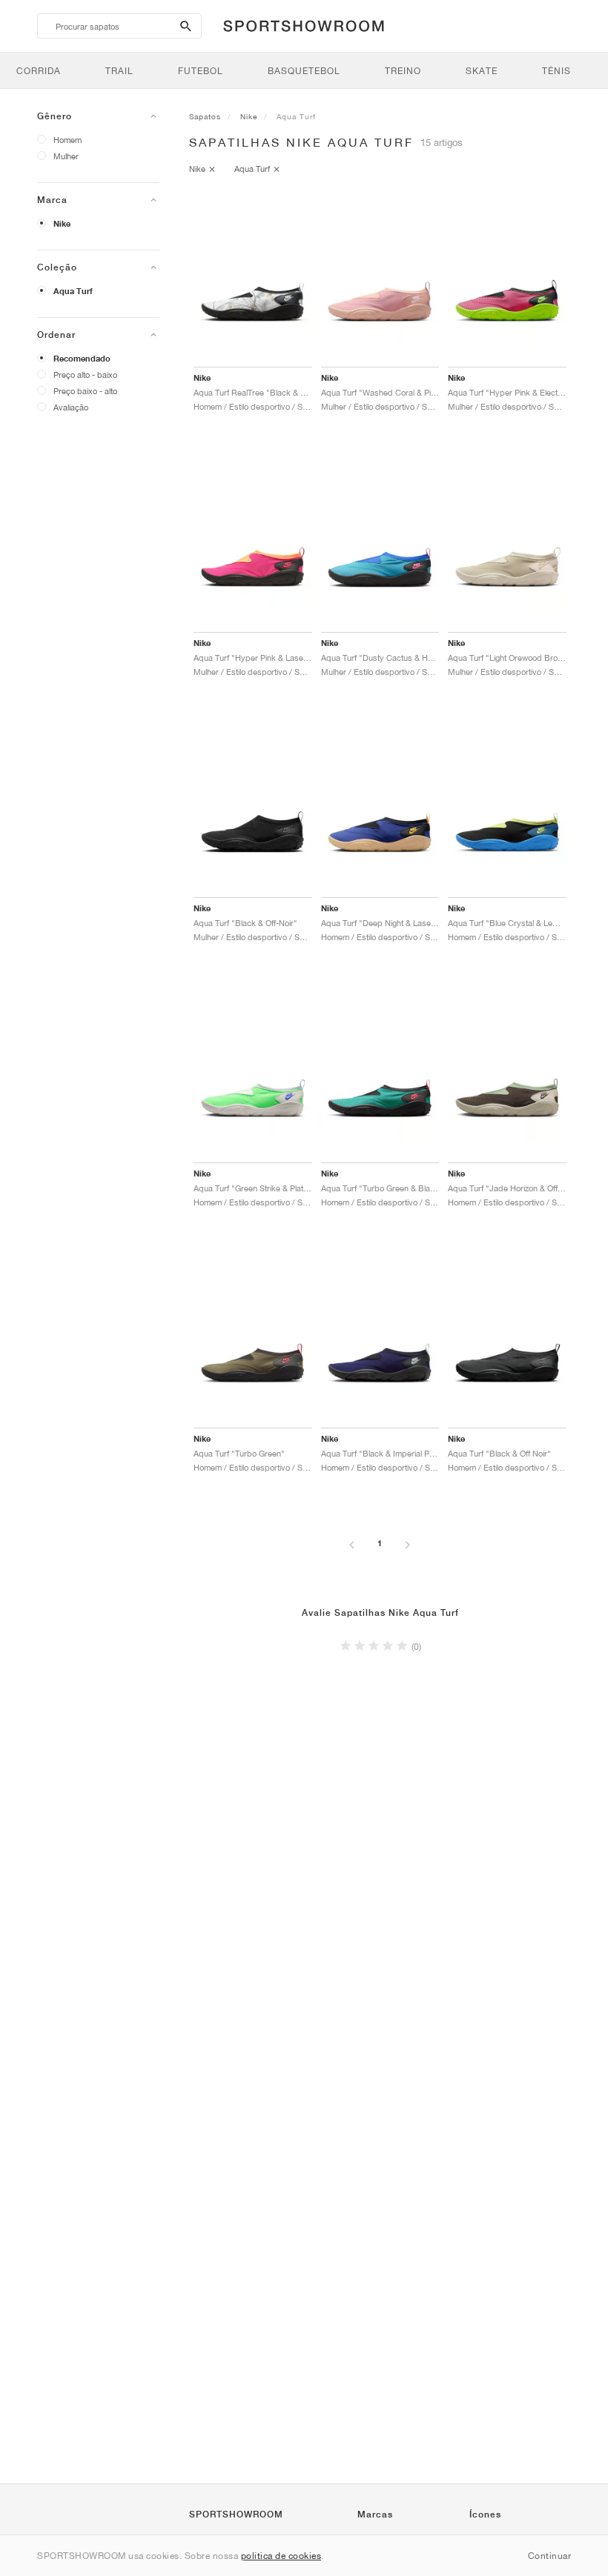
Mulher (66, 156)
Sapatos (205, 116)
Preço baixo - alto (85, 391)
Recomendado (82, 359)
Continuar (550, 2556)
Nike (62, 224)
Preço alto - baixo (85, 375)
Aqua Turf (73, 291)
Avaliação (71, 407)
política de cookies (281, 2556)
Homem (67, 140)
